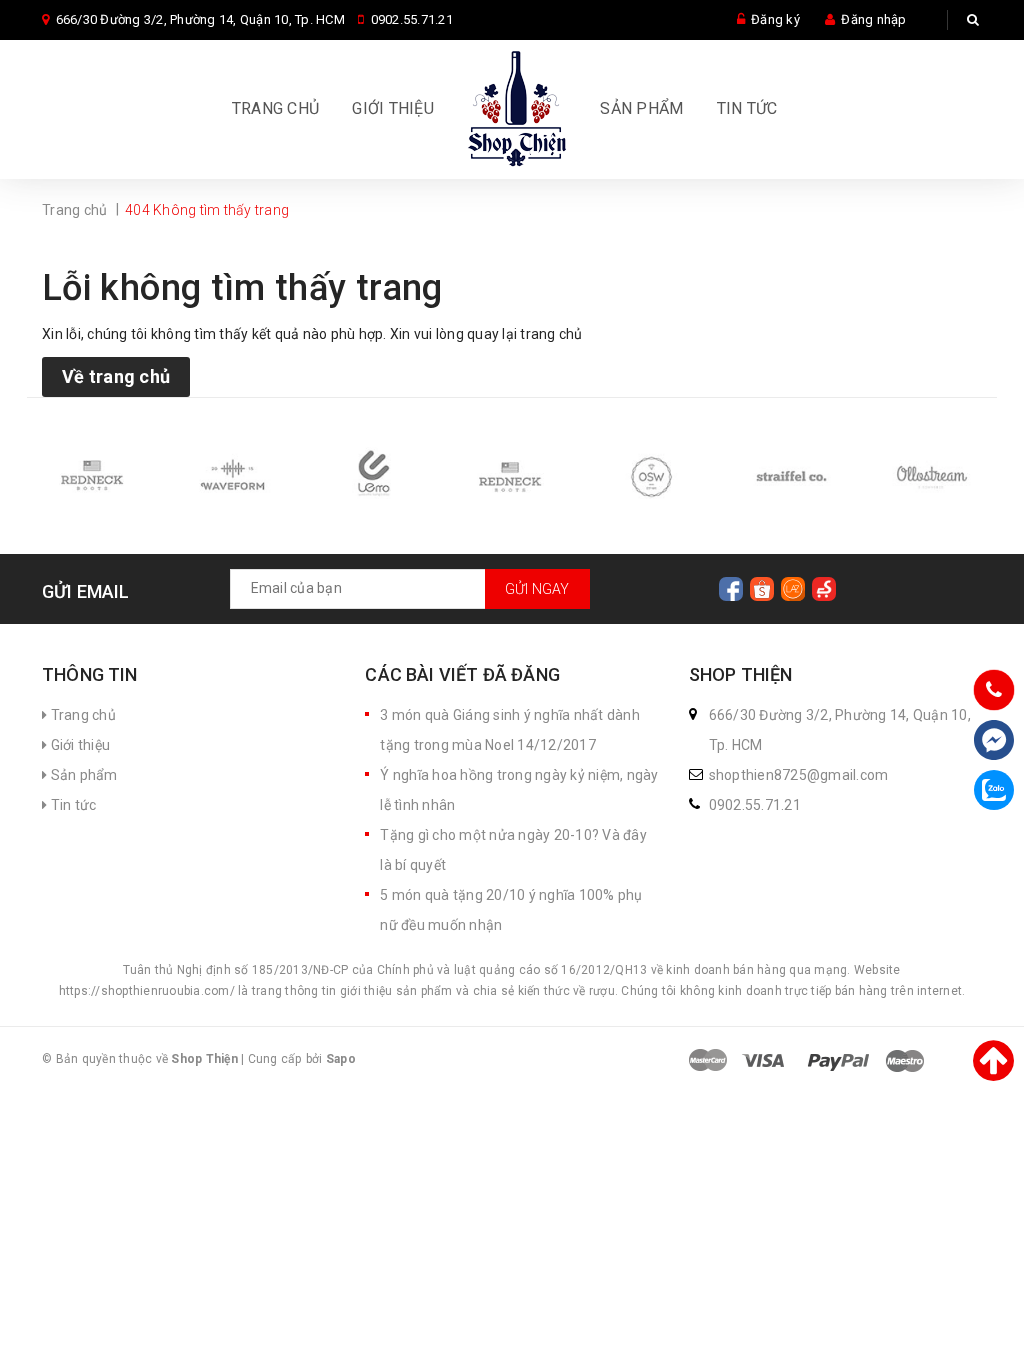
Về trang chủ (116, 376)
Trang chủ (275, 108)
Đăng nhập (873, 19)
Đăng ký (775, 19)
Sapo (341, 1059)
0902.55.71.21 (412, 19)
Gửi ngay (537, 589)
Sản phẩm (641, 108)
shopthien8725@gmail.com (799, 775)
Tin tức (747, 108)
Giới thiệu (393, 108)
